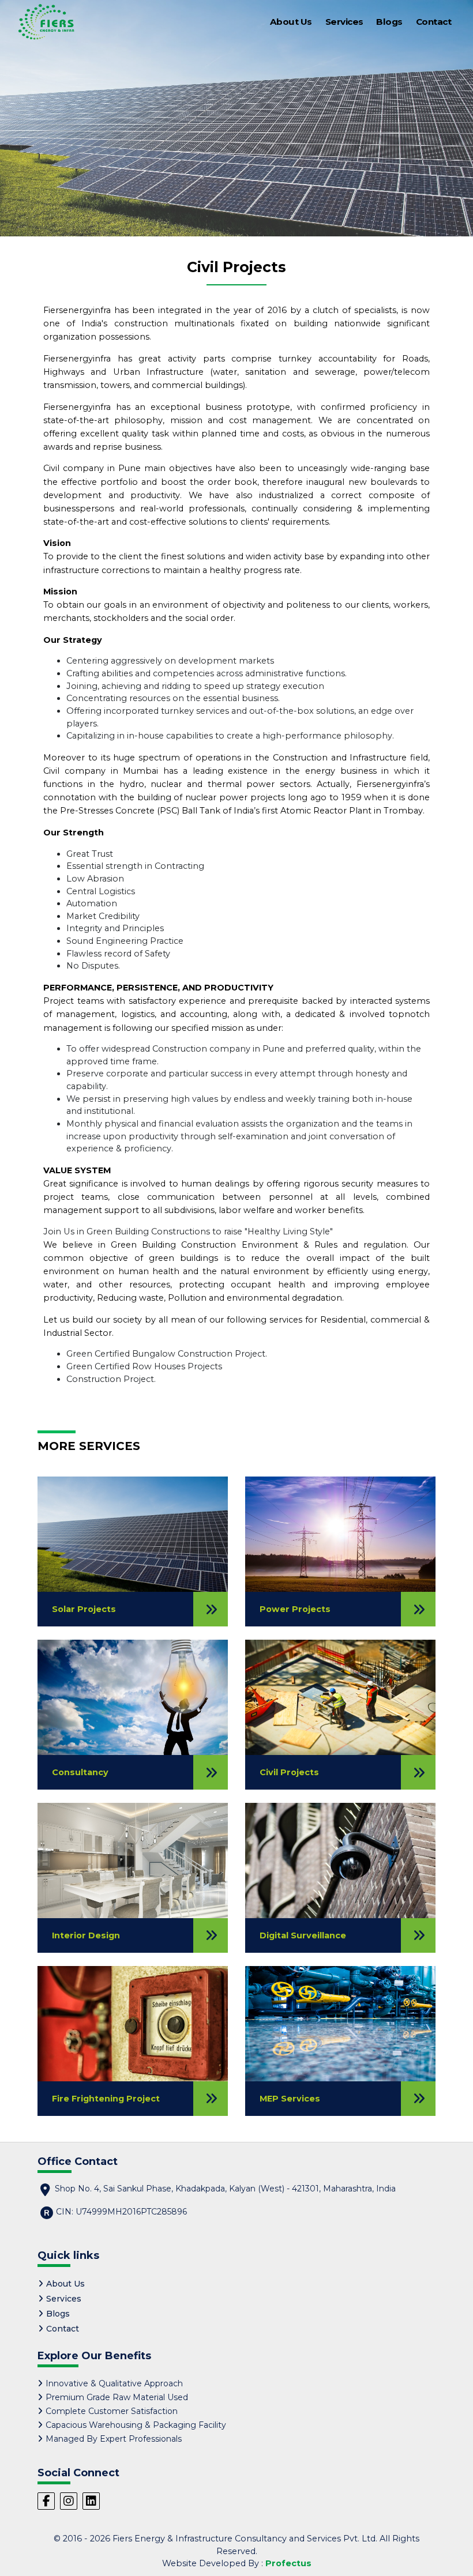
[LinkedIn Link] (91, 2501)
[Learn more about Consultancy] (133, 1697)
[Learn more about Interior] (133, 1860)
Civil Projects (289, 1772)
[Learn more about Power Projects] (340, 1534)
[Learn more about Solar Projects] (133, 1534)
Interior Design (86, 1935)
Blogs (389, 22)
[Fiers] (46, 22)
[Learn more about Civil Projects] (340, 1697)
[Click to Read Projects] (418, 1609)
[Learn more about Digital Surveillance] (340, 1860)
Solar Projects (84, 1609)
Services (344, 22)
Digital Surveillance (303, 1935)
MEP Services (290, 2099)
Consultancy (80, 1772)
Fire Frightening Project (106, 2099)
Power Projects (295, 1609)
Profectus (288, 2563)
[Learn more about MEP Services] (340, 2023)
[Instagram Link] (69, 2501)
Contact (434, 22)
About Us (291, 22)
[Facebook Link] (46, 2501)
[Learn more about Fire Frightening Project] (133, 2023)
